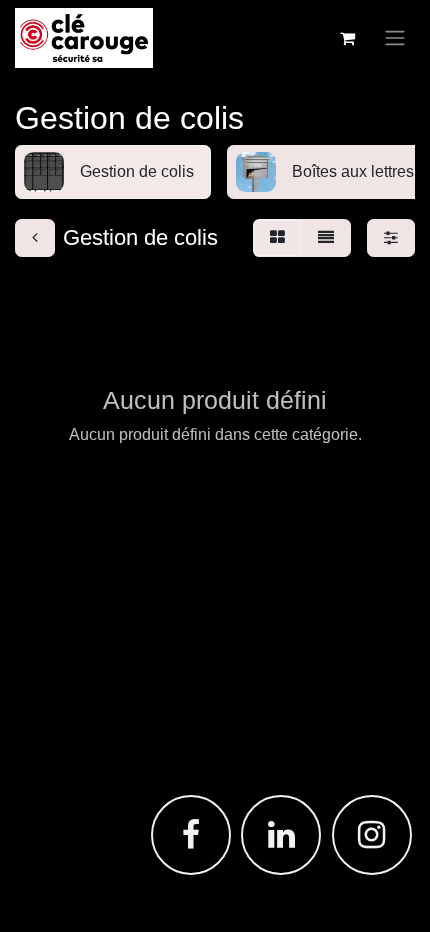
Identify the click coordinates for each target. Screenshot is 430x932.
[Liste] (326, 238)
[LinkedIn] (281, 835)
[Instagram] (372, 835)
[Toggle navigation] (395, 38)
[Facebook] (191, 835)
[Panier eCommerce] (347, 38)
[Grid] (277, 238)
